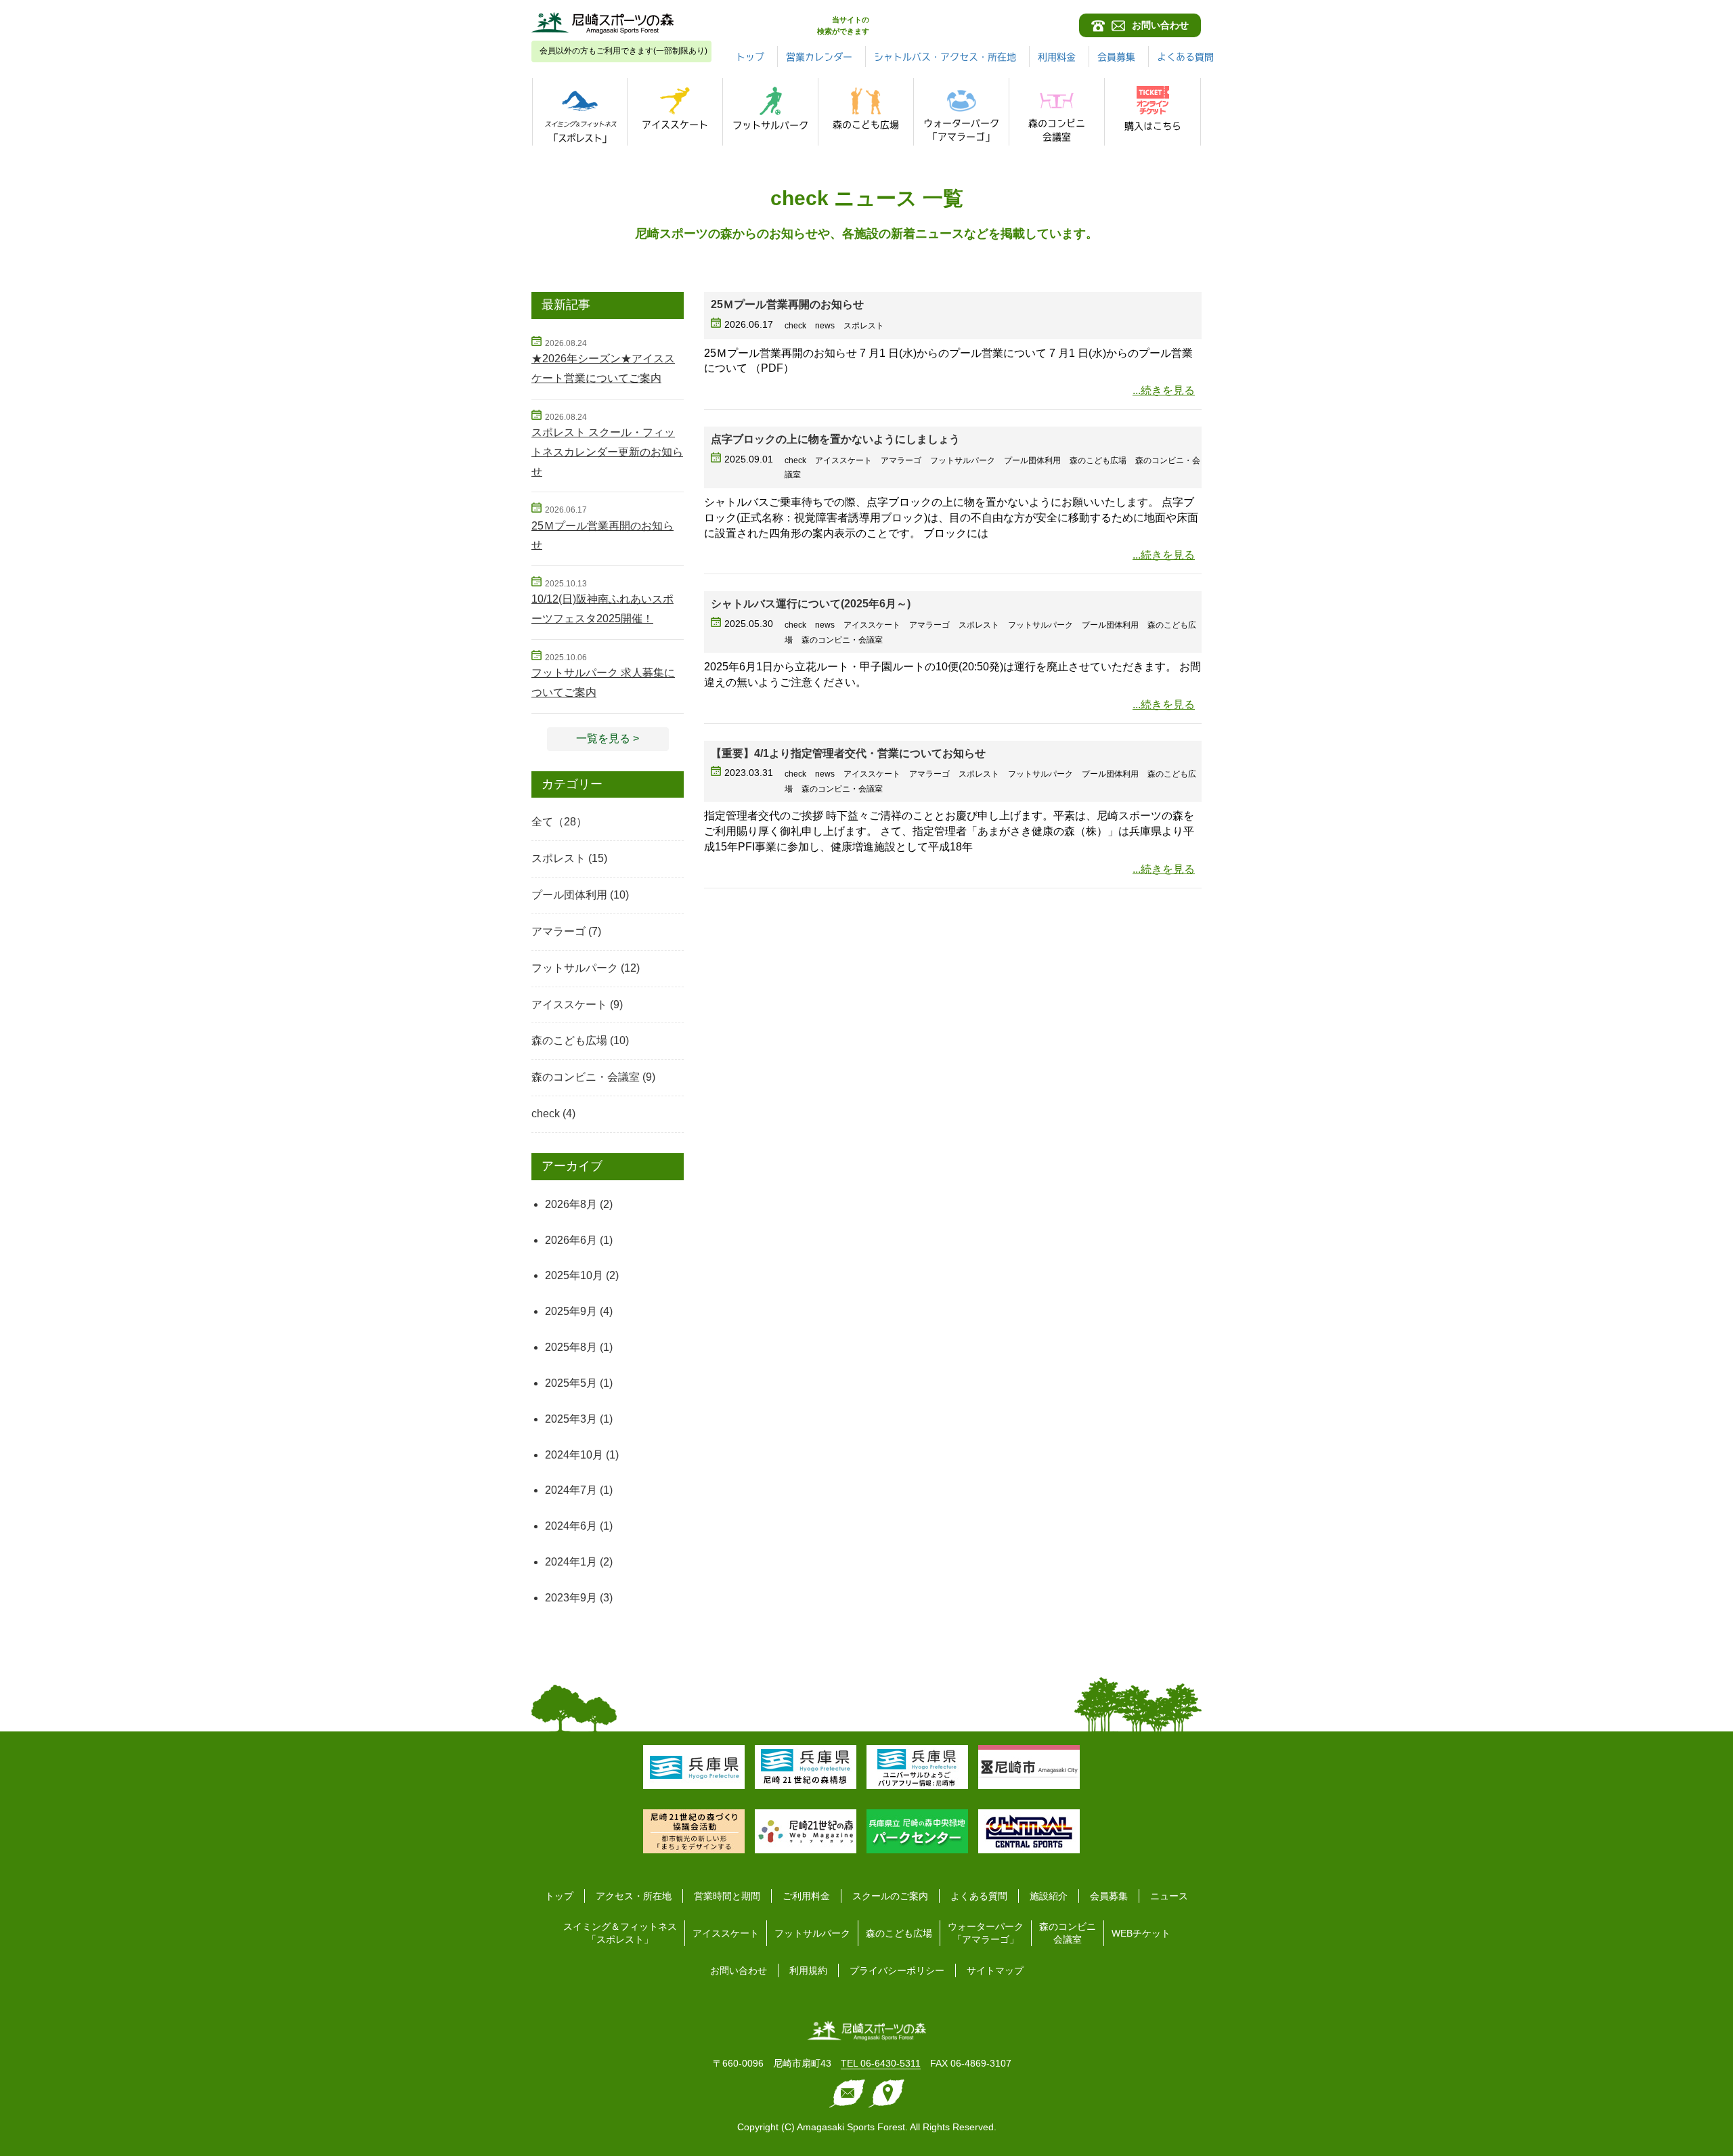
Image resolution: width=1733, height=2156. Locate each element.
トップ (750, 57)
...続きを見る (1164, 390)
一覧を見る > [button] (608, 738)
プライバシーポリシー (897, 1970)
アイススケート (569, 1005)
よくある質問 (1185, 57)
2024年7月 (571, 1490)
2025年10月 (574, 1275)
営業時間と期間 (727, 1896)
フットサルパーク (575, 968)
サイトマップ (995, 1970)
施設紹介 (1049, 1896)
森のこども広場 (569, 1040)
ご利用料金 (806, 1896)
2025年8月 (571, 1347)
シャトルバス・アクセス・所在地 (945, 57)
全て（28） (559, 822)
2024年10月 (574, 1455)
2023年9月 (571, 1598)
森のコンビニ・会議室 (586, 1077)
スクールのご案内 (890, 1896)
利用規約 (808, 1970)
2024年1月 (571, 1562)
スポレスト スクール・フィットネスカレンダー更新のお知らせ (607, 452)
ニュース (1169, 1896)
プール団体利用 (569, 895)
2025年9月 (571, 1311)
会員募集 (1116, 57)
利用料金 (1057, 57)
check (546, 1114)
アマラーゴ (558, 931)
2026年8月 (571, 1204)
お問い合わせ (739, 1970)
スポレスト (558, 858)
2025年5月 (571, 1383)
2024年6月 (571, 1526)
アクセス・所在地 (634, 1896)
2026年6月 (571, 1240)
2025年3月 (571, 1419)
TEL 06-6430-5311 (881, 2063)
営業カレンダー (819, 57)
